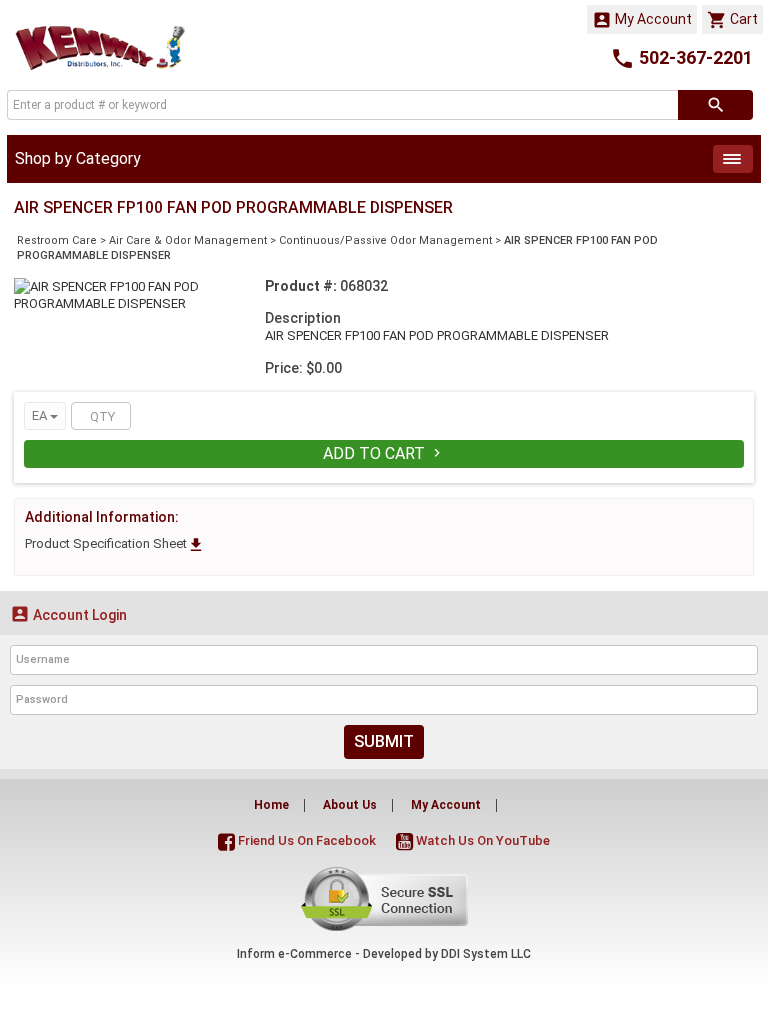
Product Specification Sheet (115, 543)
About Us (350, 805)
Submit (384, 741)
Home (271, 805)
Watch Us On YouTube (481, 840)
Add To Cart (384, 453)
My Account (642, 20)
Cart (732, 20)
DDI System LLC (486, 954)
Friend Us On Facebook (305, 840)
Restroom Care (57, 240)
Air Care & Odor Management (188, 240)
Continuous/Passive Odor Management (385, 240)
